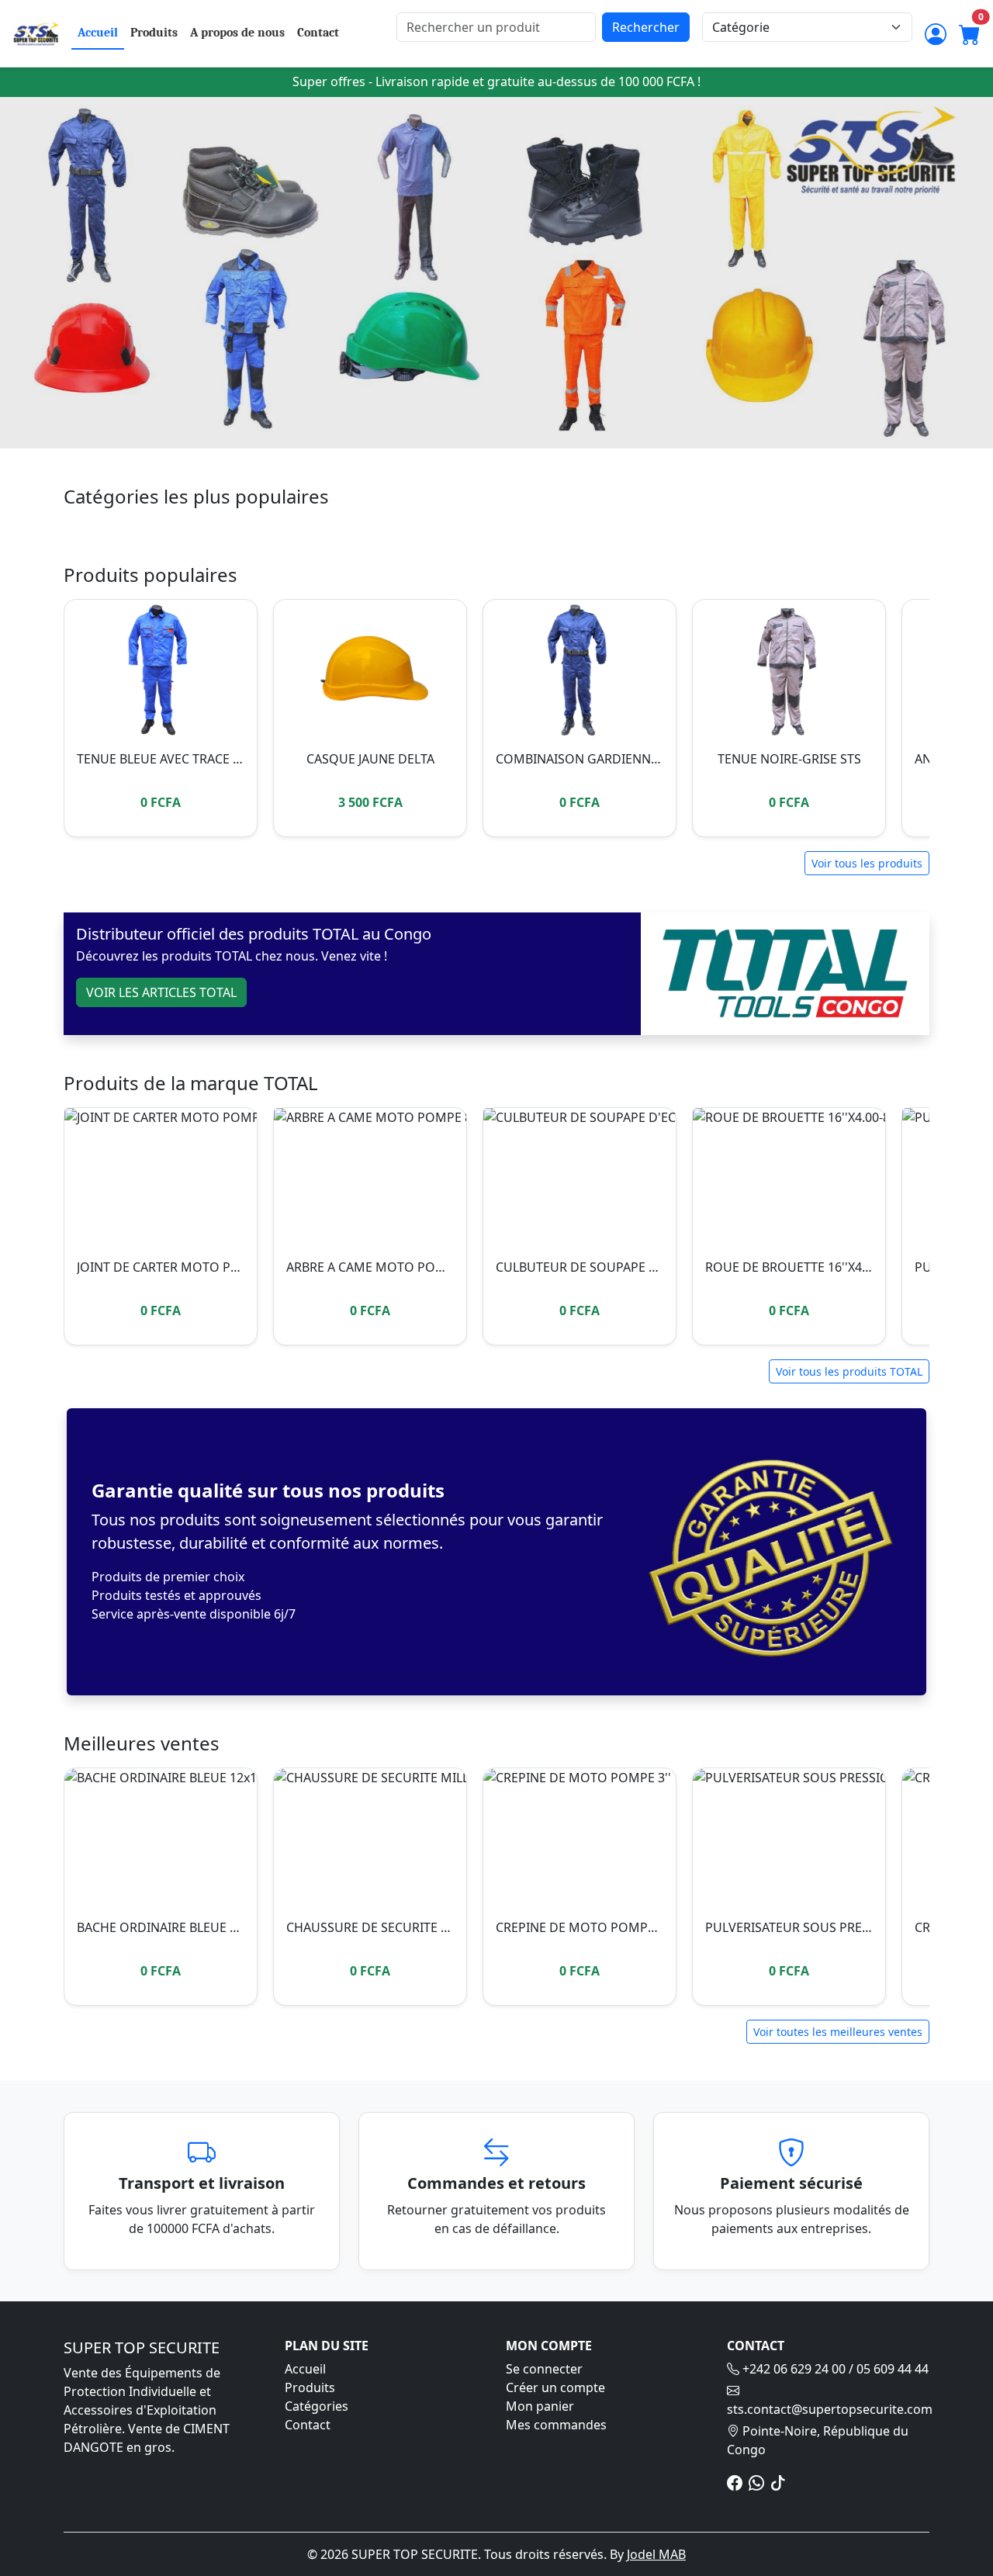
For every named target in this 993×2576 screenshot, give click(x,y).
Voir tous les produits (867, 863)
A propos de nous (237, 33)
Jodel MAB (656, 2554)
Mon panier (540, 2406)
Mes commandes (556, 2425)
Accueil (98, 33)
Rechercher (646, 27)
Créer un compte (555, 2387)
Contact (318, 33)
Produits (154, 33)
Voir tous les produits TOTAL (849, 1371)
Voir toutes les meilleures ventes (838, 2032)
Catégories (317, 2406)
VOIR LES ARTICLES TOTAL (161, 992)
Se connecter (544, 2369)
